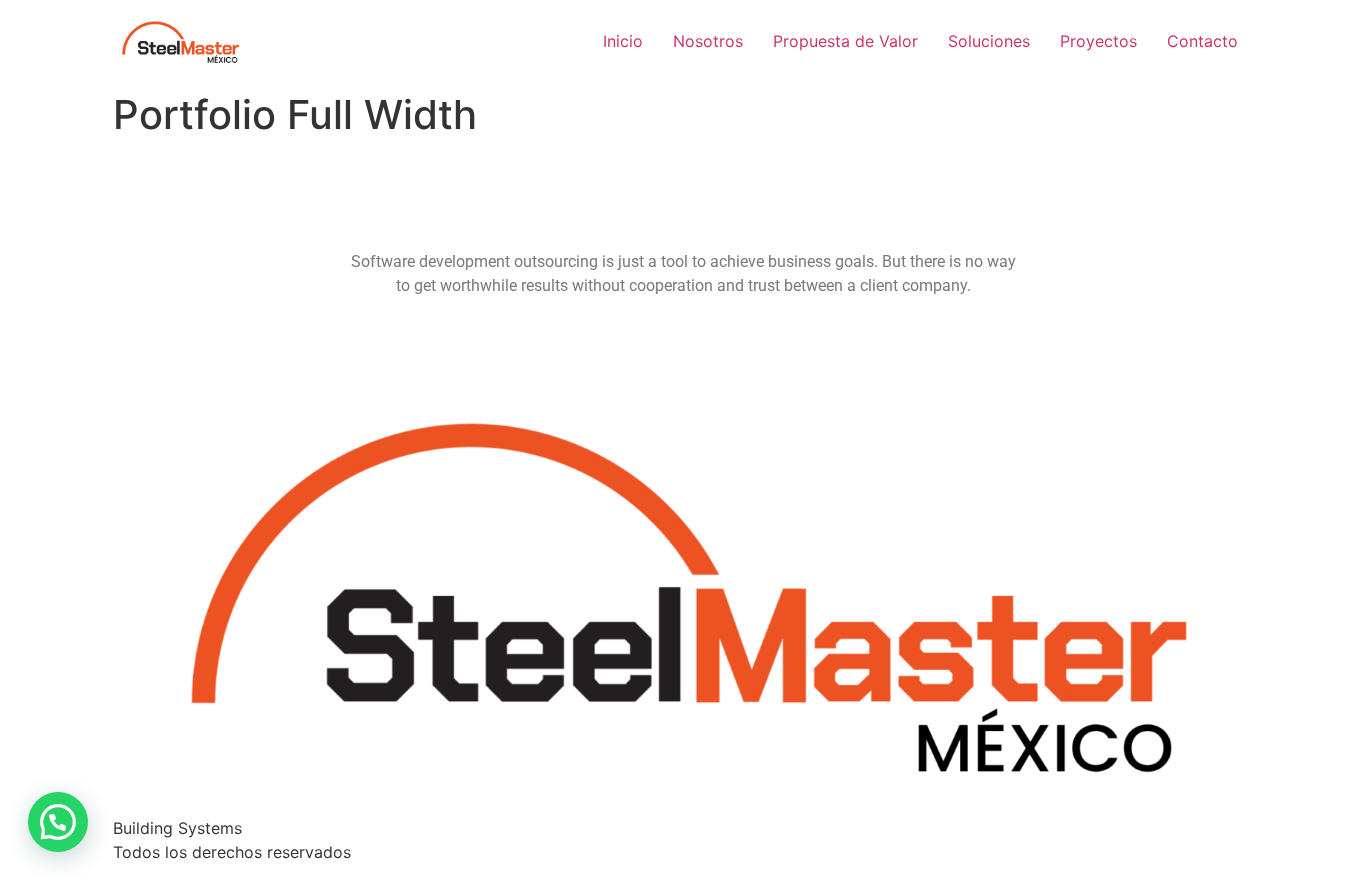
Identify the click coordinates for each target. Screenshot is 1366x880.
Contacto (1202, 41)
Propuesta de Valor (845, 41)
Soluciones (989, 41)
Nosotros (708, 41)
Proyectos (1098, 41)
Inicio (623, 41)
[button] (58, 822)
